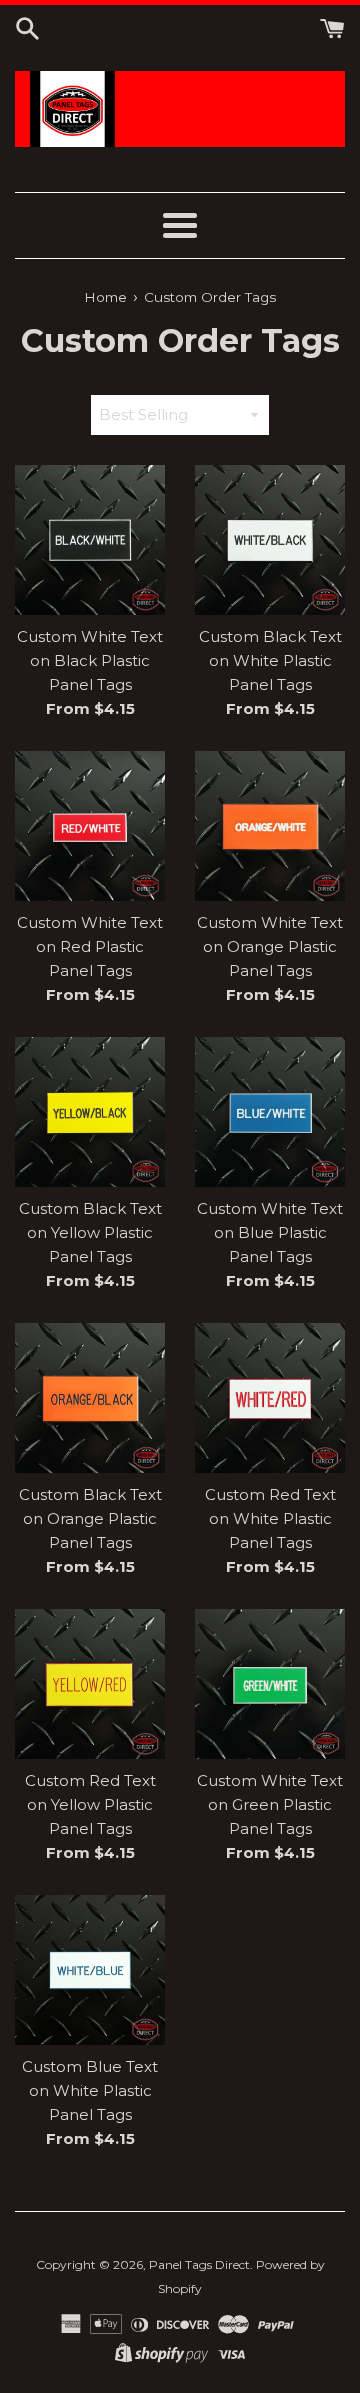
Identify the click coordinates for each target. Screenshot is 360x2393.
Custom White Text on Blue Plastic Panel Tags (270, 1232)
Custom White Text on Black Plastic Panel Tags (90, 660)
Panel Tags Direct (199, 2264)
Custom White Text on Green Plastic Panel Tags (270, 1804)
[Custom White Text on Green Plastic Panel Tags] (270, 1684)
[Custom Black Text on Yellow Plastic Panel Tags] (90, 1112)
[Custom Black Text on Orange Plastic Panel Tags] (90, 1398)
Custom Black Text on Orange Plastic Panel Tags (90, 1518)
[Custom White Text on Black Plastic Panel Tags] (90, 540)
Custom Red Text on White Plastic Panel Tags (270, 1518)
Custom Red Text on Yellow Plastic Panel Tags (90, 1804)
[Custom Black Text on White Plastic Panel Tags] (270, 540)
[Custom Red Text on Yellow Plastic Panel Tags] (90, 1684)
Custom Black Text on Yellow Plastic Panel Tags (90, 1232)
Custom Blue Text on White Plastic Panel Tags (90, 2090)
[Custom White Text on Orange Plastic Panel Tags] (270, 826)
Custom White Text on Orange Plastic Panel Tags (270, 946)
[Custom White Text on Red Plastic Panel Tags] (90, 826)
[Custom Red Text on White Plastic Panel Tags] (270, 1398)
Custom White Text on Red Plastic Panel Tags (90, 946)
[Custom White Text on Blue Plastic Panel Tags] (270, 1112)
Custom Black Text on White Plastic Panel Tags (270, 660)
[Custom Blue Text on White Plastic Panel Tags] (90, 1970)
